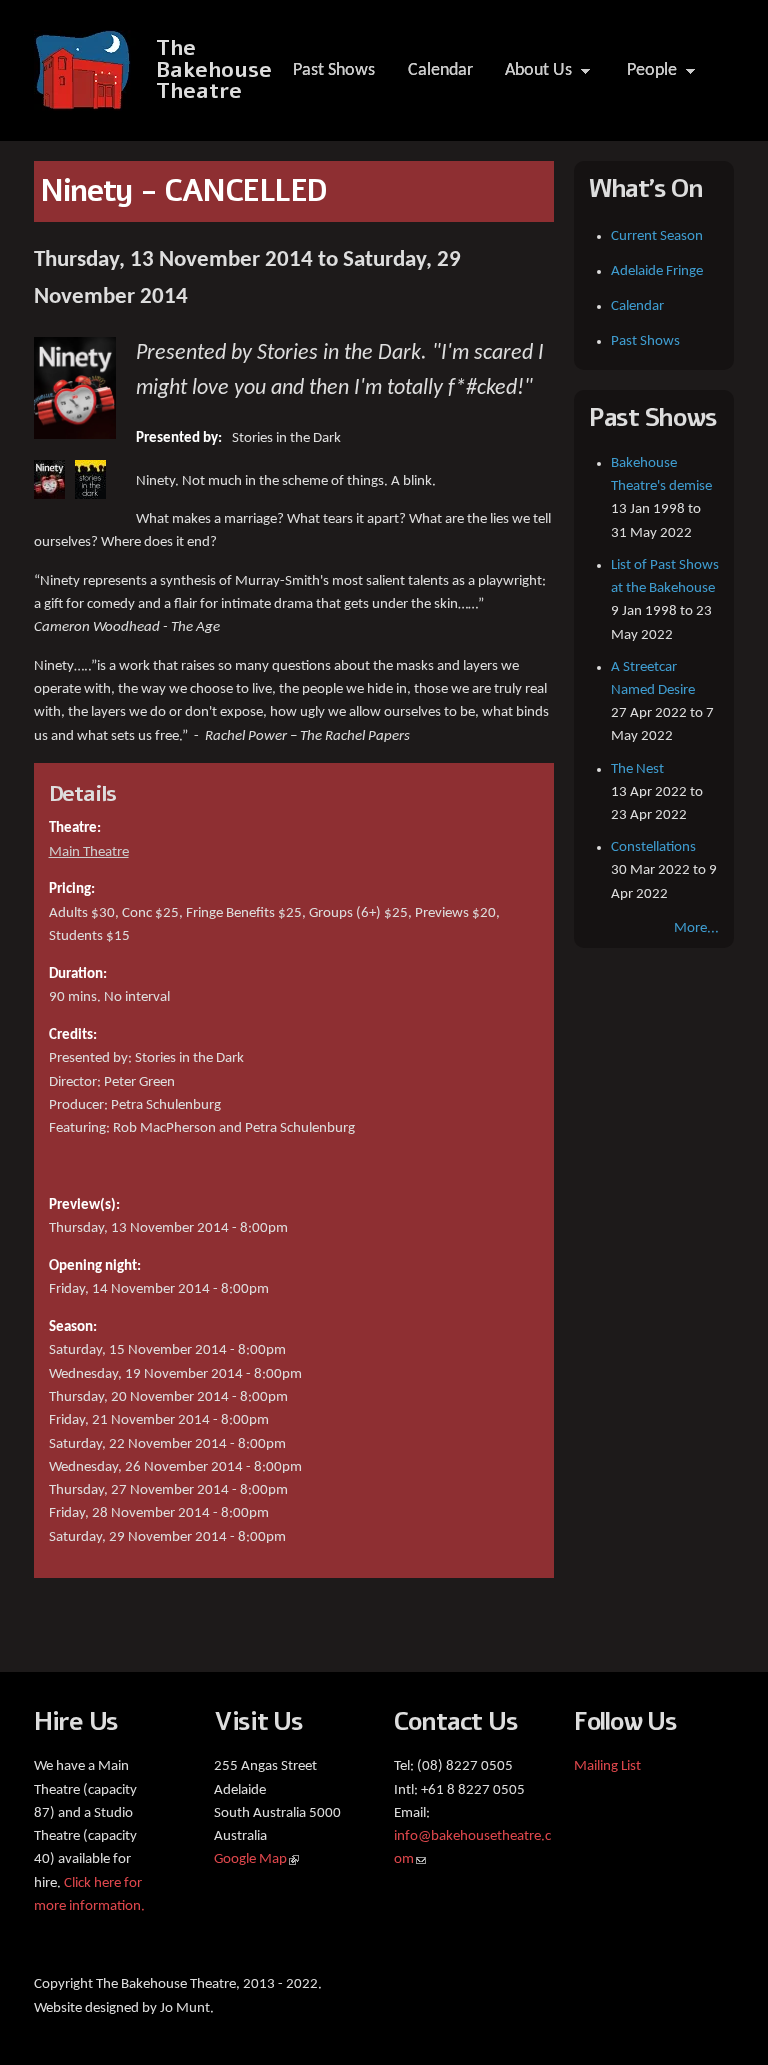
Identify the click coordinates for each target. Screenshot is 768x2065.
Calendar (440, 70)
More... (696, 928)
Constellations (653, 847)
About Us (532, 76)
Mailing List (607, 1766)
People (645, 76)
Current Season (657, 236)
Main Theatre (89, 852)
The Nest (637, 769)
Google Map (256, 1859)
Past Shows (334, 70)
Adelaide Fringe (657, 271)
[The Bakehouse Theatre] (85, 99)
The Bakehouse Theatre (214, 70)
